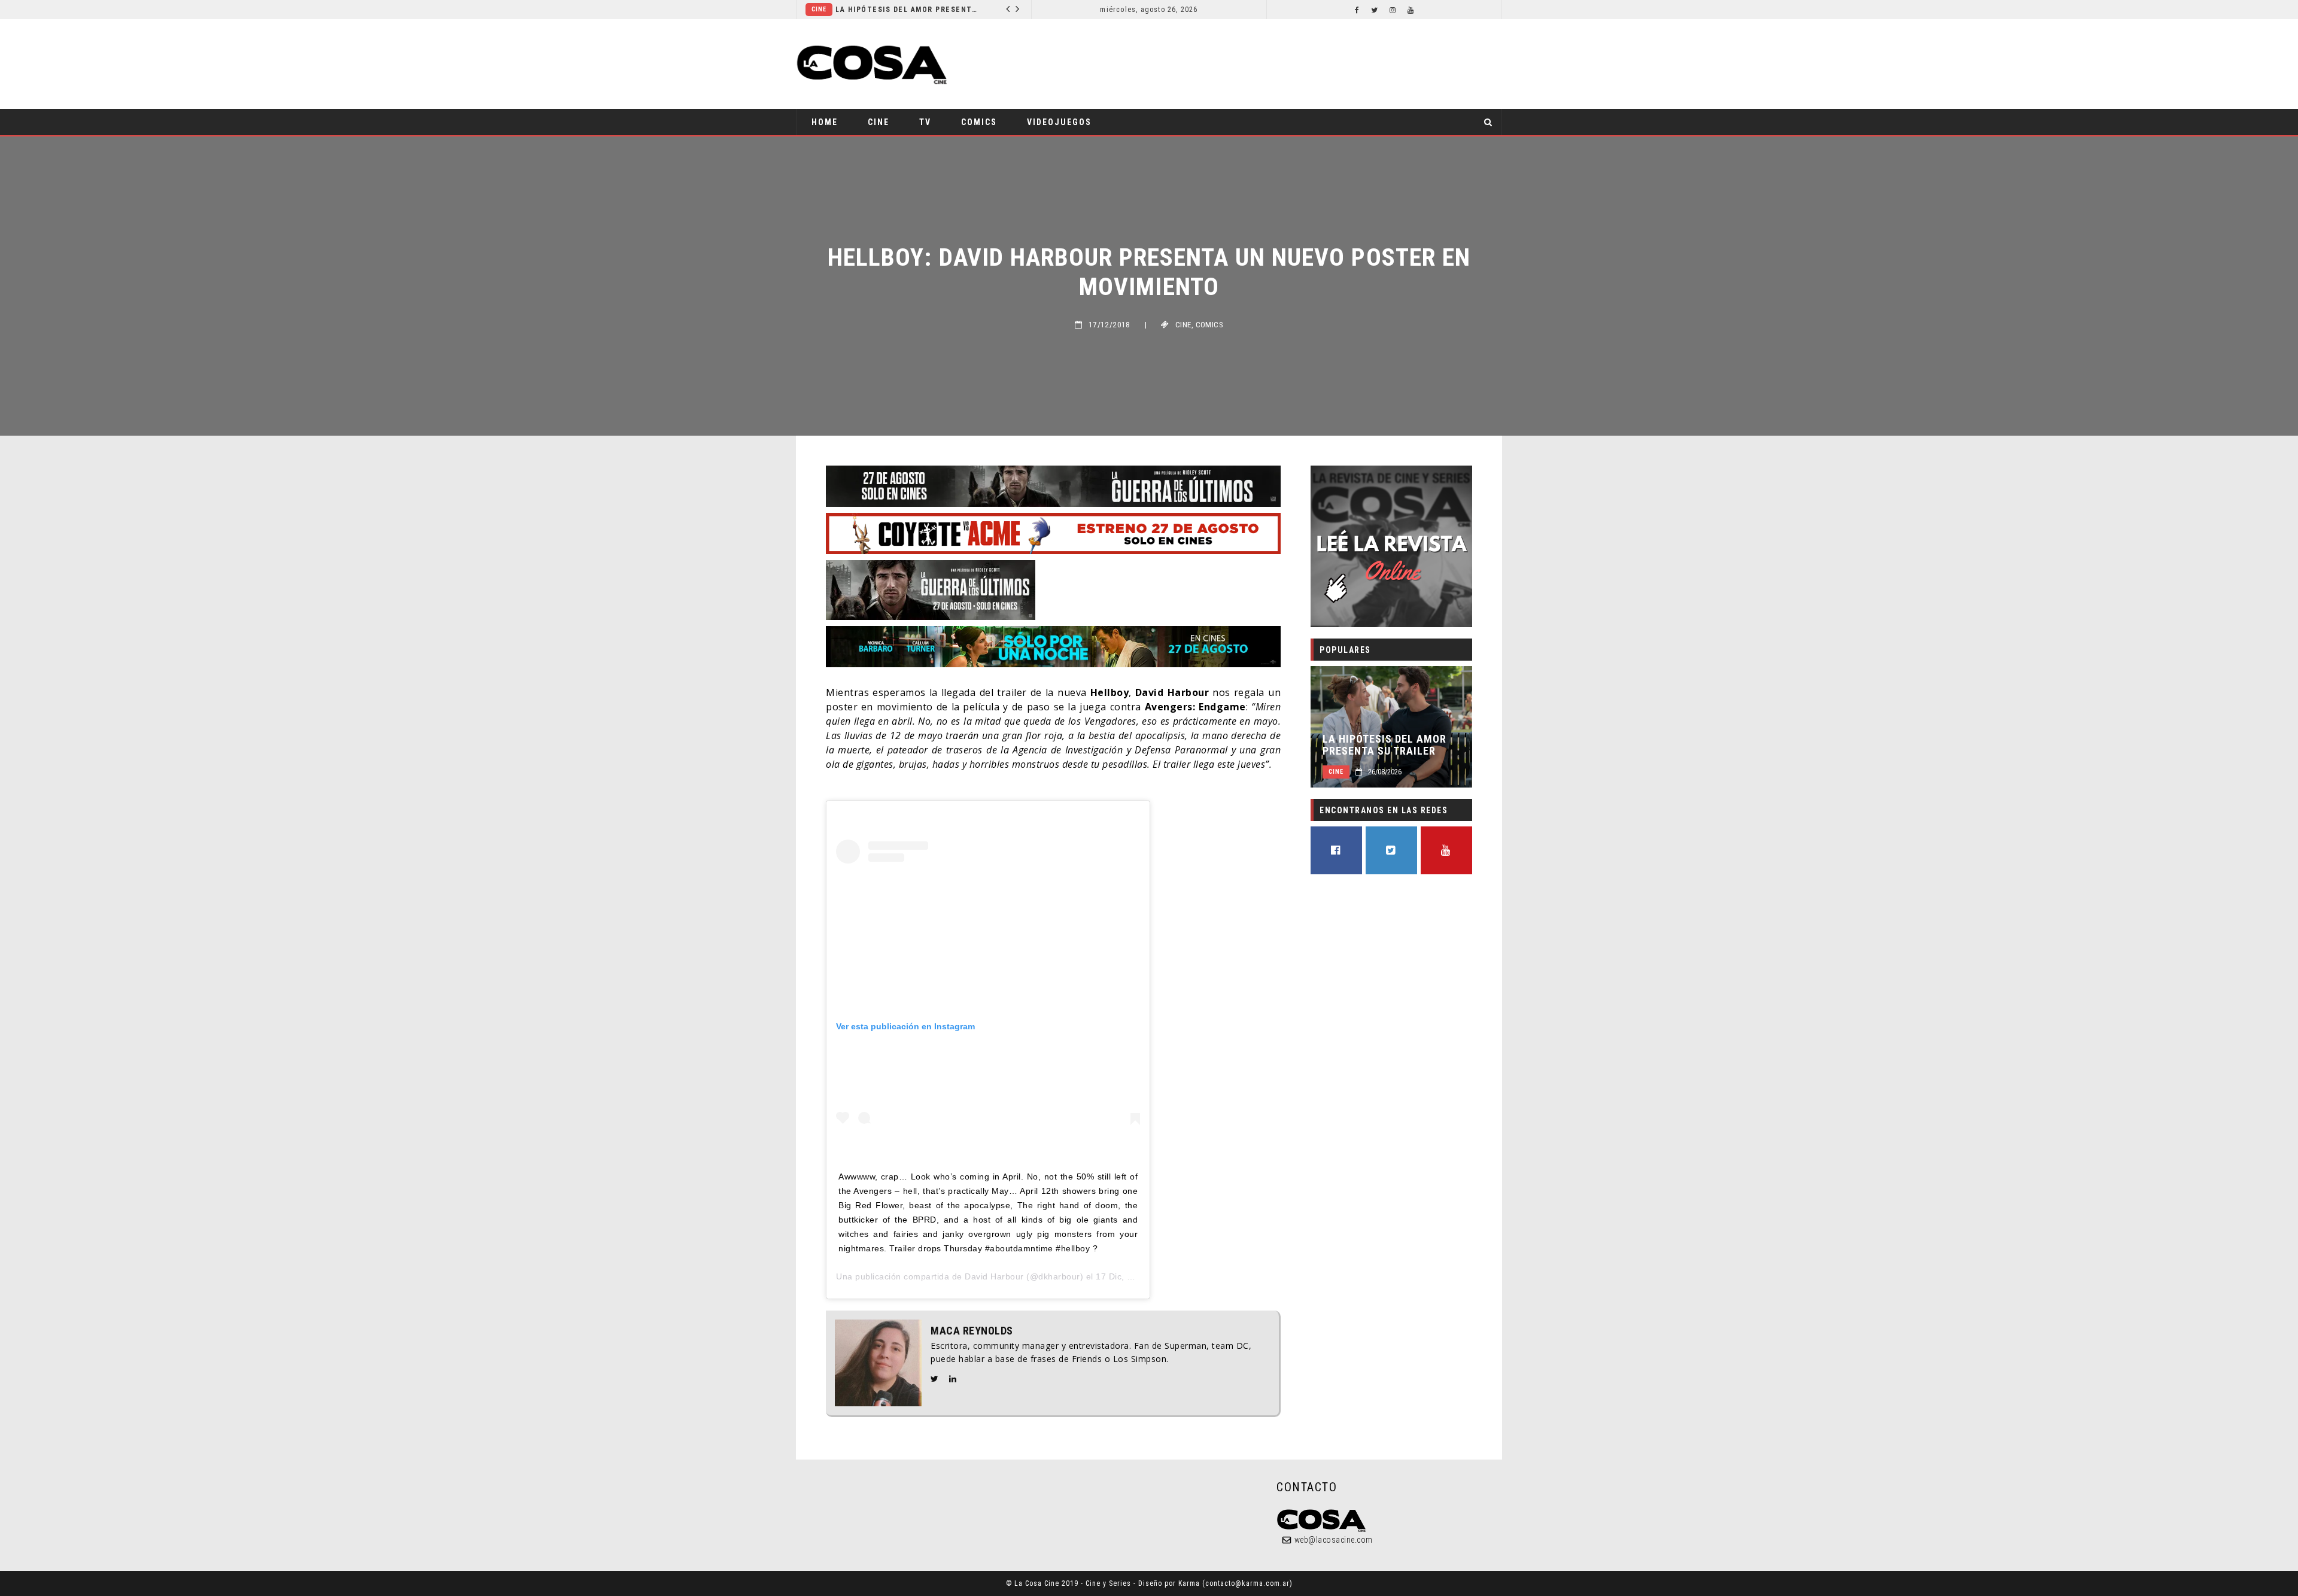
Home (825, 122)
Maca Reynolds (972, 1331)
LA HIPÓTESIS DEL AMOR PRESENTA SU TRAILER (884, 10)
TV (925, 122)
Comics (979, 122)
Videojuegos (1059, 122)
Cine (879, 122)
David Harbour (994, 1276)
